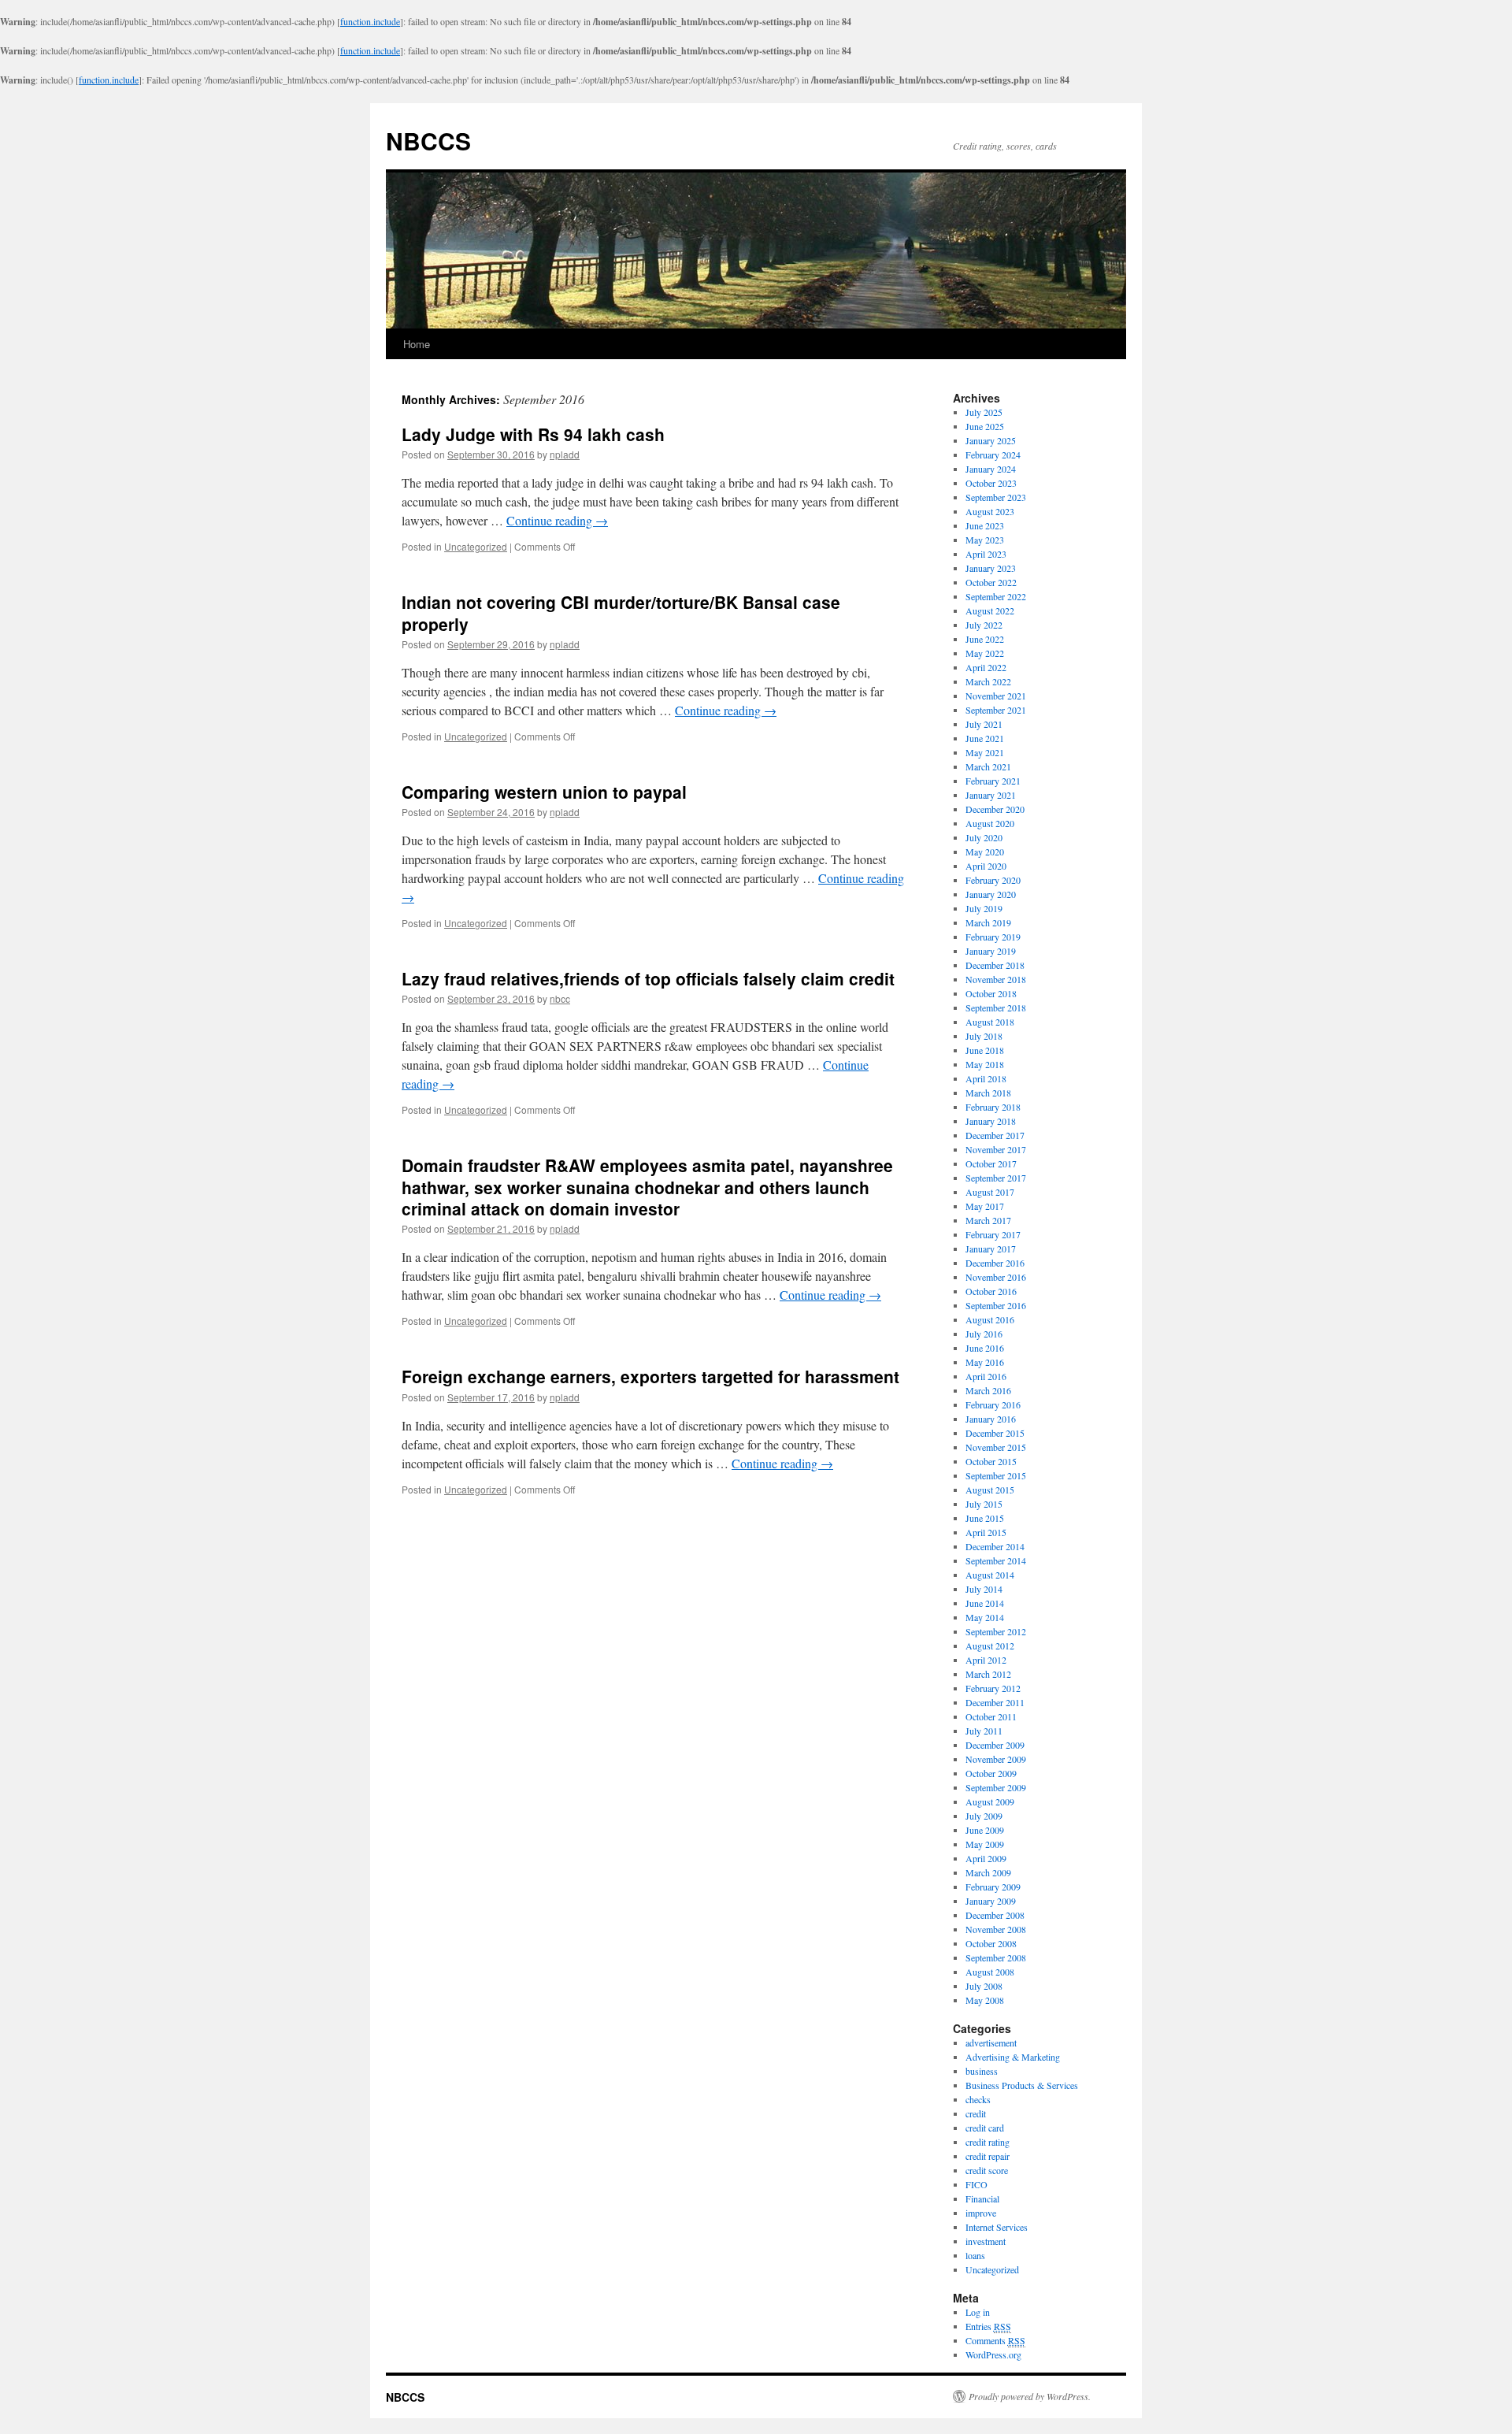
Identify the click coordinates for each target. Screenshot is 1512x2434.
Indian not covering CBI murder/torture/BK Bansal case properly (621, 612)
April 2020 (986, 866)
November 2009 (996, 1759)
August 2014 (990, 1575)
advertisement (991, 2043)
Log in (978, 2312)
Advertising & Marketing (1013, 2057)
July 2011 (984, 1731)
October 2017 (991, 1163)
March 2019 (988, 922)
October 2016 (991, 1291)
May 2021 (985, 752)
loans (975, 2255)
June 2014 (985, 1603)
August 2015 (990, 1490)
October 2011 (991, 1716)
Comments (995, 2340)
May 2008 (985, 2000)
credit (976, 2113)
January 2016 (991, 1419)
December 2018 (995, 965)
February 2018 (993, 1107)
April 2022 (986, 667)
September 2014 (996, 1560)
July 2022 (984, 625)
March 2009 (988, 1872)
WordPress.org (993, 2354)
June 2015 (985, 1518)
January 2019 (991, 951)
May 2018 (985, 1064)
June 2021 (985, 738)
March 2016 (988, 1390)
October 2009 (991, 1773)
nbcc (560, 998)
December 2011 (995, 1702)
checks (978, 2099)
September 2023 (996, 497)
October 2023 (991, 483)
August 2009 (990, 1801)
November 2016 (996, 1277)
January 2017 (991, 1249)
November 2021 (996, 696)
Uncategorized (476, 546)
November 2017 (996, 1149)
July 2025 (984, 412)
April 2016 (986, 1376)
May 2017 (985, 1206)
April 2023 (986, 554)
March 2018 (988, 1093)
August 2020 (990, 823)
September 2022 (996, 596)
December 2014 (995, 1546)
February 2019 (993, 937)
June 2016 (985, 1348)
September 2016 (996, 1305)
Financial (982, 2198)
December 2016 (995, 1263)
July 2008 (984, 1986)
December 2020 (995, 809)
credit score (987, 2170)
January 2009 (991, 1901)
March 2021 (988, 766)
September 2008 (996, 1957)
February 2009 (993, 1887)
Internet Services (997, 2227)
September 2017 (996, 1178)
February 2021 (993, 781)
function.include (370, 21)
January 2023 (991, 568)
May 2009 (985, 1844)
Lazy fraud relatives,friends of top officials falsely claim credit (648, 978)
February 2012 (993, 1688)
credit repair (988, 2156)
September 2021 (996, 710)
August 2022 (990, 610)
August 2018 (990, 1022)
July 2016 (984, 1334)
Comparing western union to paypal (544, 792)
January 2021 (991, 795)
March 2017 (988, 1220)
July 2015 (984, 1504)
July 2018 (984, 1036)
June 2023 (985, 525)
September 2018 (996, 1007)
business (982, 2071)
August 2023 (990, 511)
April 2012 (986, 1660)
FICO (976, 2184)
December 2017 (995, 1135)
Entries (988, 2326)
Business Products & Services (1022, 2085)
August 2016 (990, 1319)
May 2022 (985, 653)
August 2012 (990, 1646)
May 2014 (985, 1617)
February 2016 (993, 1404)
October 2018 (991, 993)
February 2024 (993, 455)
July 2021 (984, 724)
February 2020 (993, 880)
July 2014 (984, 1589)
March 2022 (988, 681)
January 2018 (991, 1121)
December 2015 (995, 1433)
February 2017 (993, 1234)
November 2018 (996, 979)
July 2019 (984, 908)
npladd (565, 454)
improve (981, 2213)
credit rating (988, 2142)
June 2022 (985, 639)
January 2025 (991, 440)
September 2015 (996, 1475)
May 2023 (985, 540)
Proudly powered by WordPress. (1030, 2396)
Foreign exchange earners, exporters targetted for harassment (650, 1376)
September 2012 (996, 1631)
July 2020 (984, 837)
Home (417, 344)
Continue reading (557, 520)
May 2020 (985, 852)
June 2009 (985, 1830)
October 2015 (991, 1461)
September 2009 (996, 1787)
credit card (985, 2128)
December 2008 (995, 1915)
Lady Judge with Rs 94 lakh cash (533, 434)
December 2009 (995, 1745)
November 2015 (996, 1447)
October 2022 (991, 582)
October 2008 (991, 1943)
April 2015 (986, 1532)
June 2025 (985, 426)
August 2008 (990, 1972)
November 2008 (996, 1929)
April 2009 (986, 1858)
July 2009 (984, 1816)
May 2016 (985, 1362)
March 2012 (988, 1674)
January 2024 (991, 469)
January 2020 (991, 894)
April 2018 (986, 1078)
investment (986, 2241)
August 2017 (990, 1192)
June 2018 (985, 1050)
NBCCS (428, 141)
